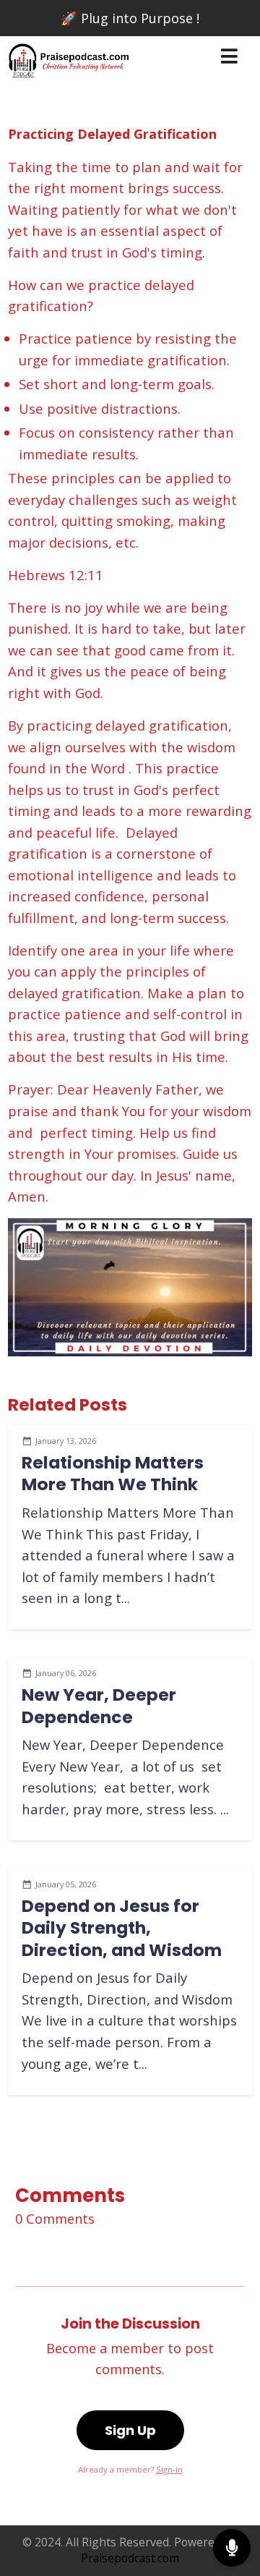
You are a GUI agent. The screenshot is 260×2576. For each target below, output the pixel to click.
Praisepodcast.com (130, 2558)
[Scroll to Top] (232, 2501)
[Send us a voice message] (232, 2548)
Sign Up (130, 2430)
